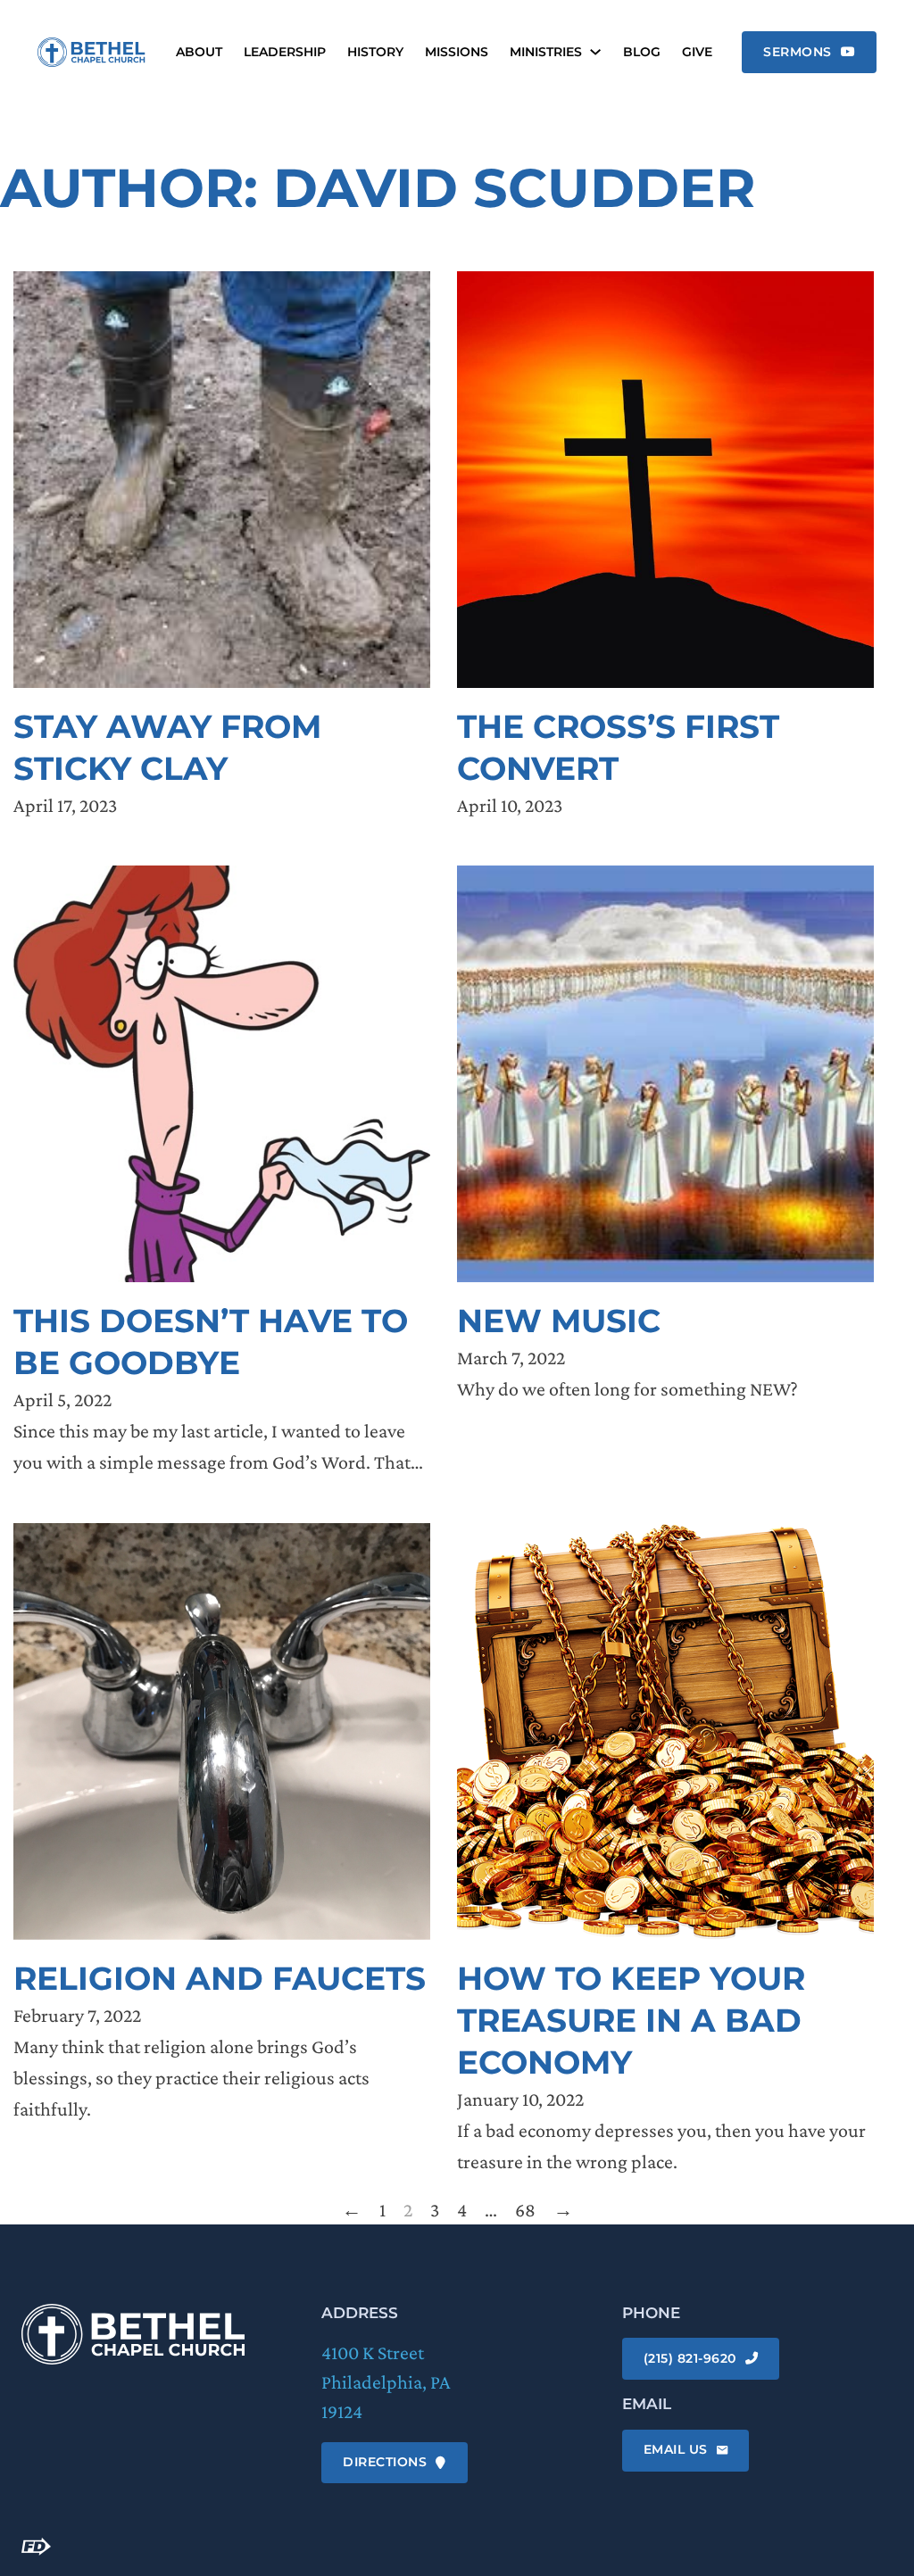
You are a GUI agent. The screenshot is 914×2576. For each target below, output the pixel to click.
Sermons (798, 52)
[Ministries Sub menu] (595, 52)
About (199, 52)
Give (697, 52)
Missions (457, 52)
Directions (385, 2462)
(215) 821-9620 (690, 2358)
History (375, 52)
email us (676, 2449)
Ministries (546, 52)
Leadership (285, 52)
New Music (559, 1321)
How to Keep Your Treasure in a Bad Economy (631, 2020)
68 (525, 2210)
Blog (642, 52)
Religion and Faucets (220, 1978)
